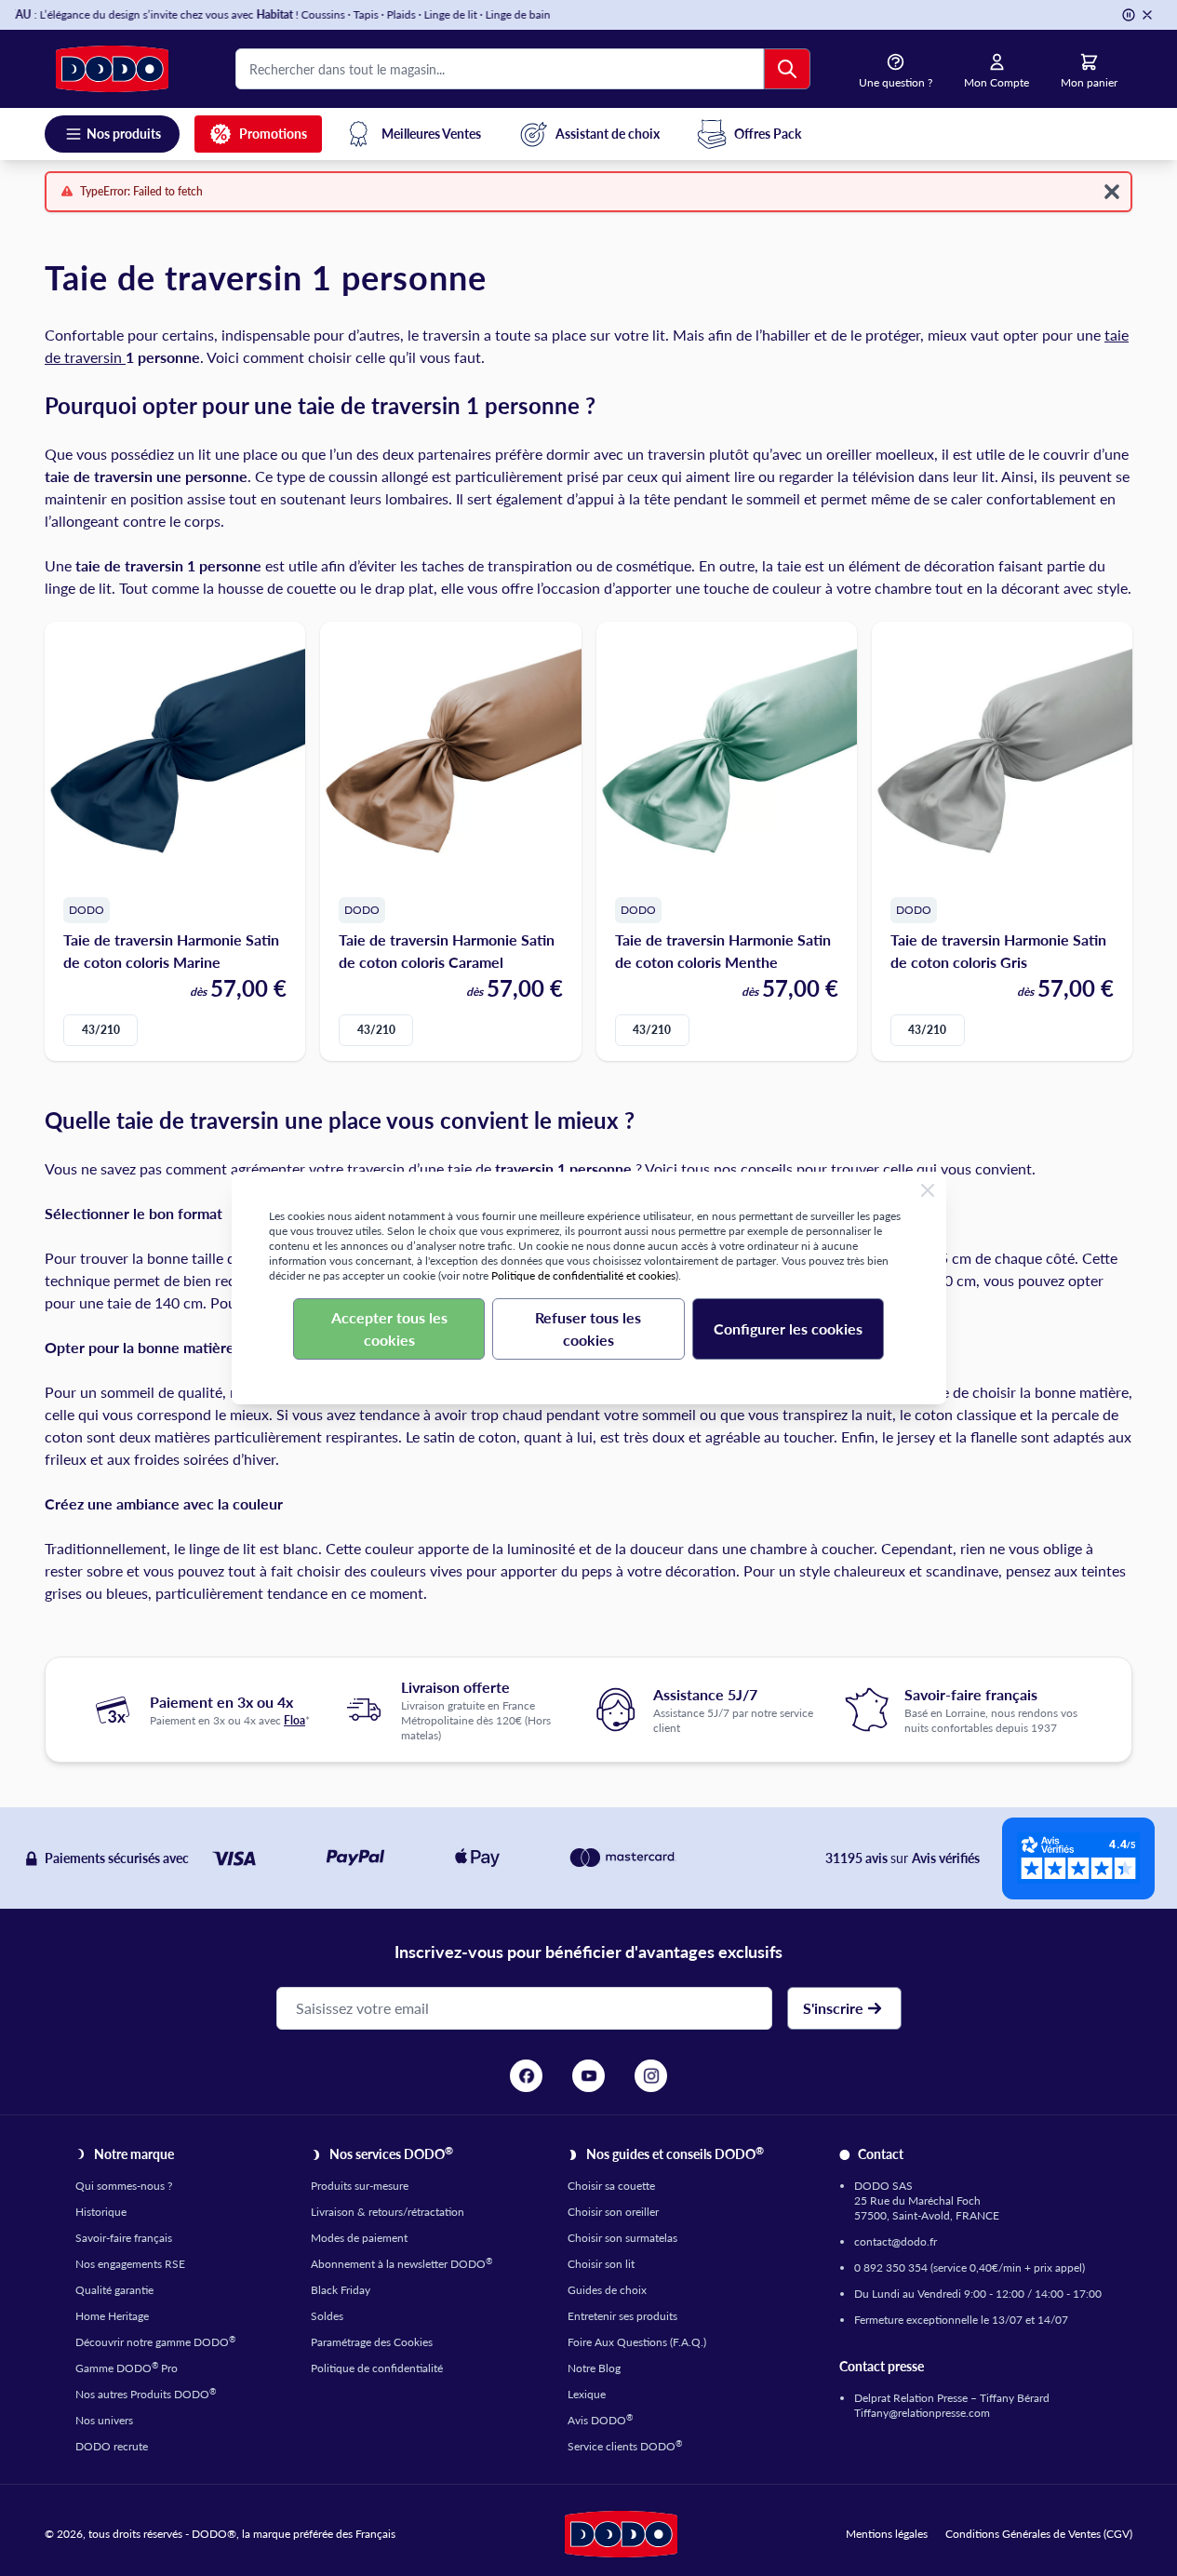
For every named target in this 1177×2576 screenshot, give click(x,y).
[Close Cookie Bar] (928, 1190)
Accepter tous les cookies (389, 1328)
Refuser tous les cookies (588, 1328)
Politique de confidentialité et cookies (583, 1275)
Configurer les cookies (788, 1328)
